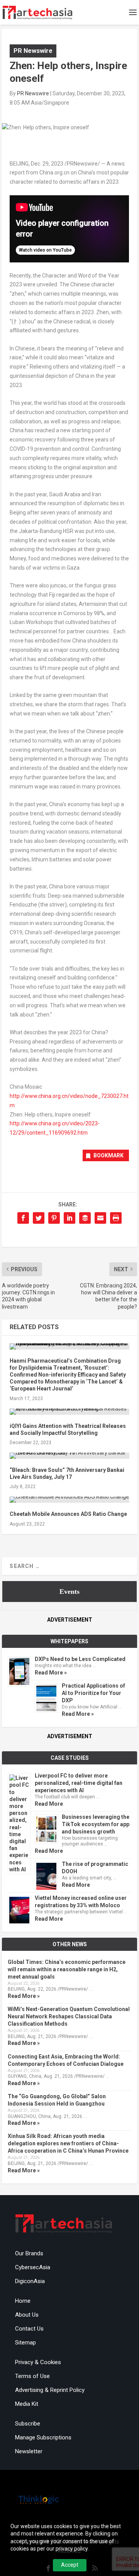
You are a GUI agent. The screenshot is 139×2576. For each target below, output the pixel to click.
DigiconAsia (30, 2281)
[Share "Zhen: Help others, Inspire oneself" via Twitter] (39, 1218)
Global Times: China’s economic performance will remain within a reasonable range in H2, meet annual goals (67, 1969)
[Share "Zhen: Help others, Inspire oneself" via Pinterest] (54, 1218)
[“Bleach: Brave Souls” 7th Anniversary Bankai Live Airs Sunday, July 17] (69, 1456)
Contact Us (29, 2329)
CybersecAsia (33, 2267)
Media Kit (27, 2404)
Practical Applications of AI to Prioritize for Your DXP (93, 1693)
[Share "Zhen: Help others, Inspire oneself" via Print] (116, 1218)
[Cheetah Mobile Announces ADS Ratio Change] (69, 1500)
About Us (27, 2315)
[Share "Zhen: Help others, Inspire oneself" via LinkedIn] (69, 1218)
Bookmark (108, 1155)
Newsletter (29, 2451)
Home (23, 2301)
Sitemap (25, 2343)
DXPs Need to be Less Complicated (80, 1659)
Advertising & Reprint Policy (50, 2390)
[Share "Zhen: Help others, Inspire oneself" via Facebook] (23, 1218)
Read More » (51, 1673)
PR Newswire (33, 51)
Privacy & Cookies (38, 2362)
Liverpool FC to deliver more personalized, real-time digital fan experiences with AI (79, 1783)
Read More (49, 1804)
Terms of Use (32, 2376)
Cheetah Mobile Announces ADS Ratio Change (68, 1514)
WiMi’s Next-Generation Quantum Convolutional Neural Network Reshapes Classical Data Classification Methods (69, 2016)
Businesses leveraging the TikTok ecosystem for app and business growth (96, 1824)
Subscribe (28, 2424)
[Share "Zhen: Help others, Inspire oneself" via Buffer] (85, 1218)
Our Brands (29, 2253)
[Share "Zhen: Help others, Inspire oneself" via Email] (100, 1218)
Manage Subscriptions (43, 2437)
